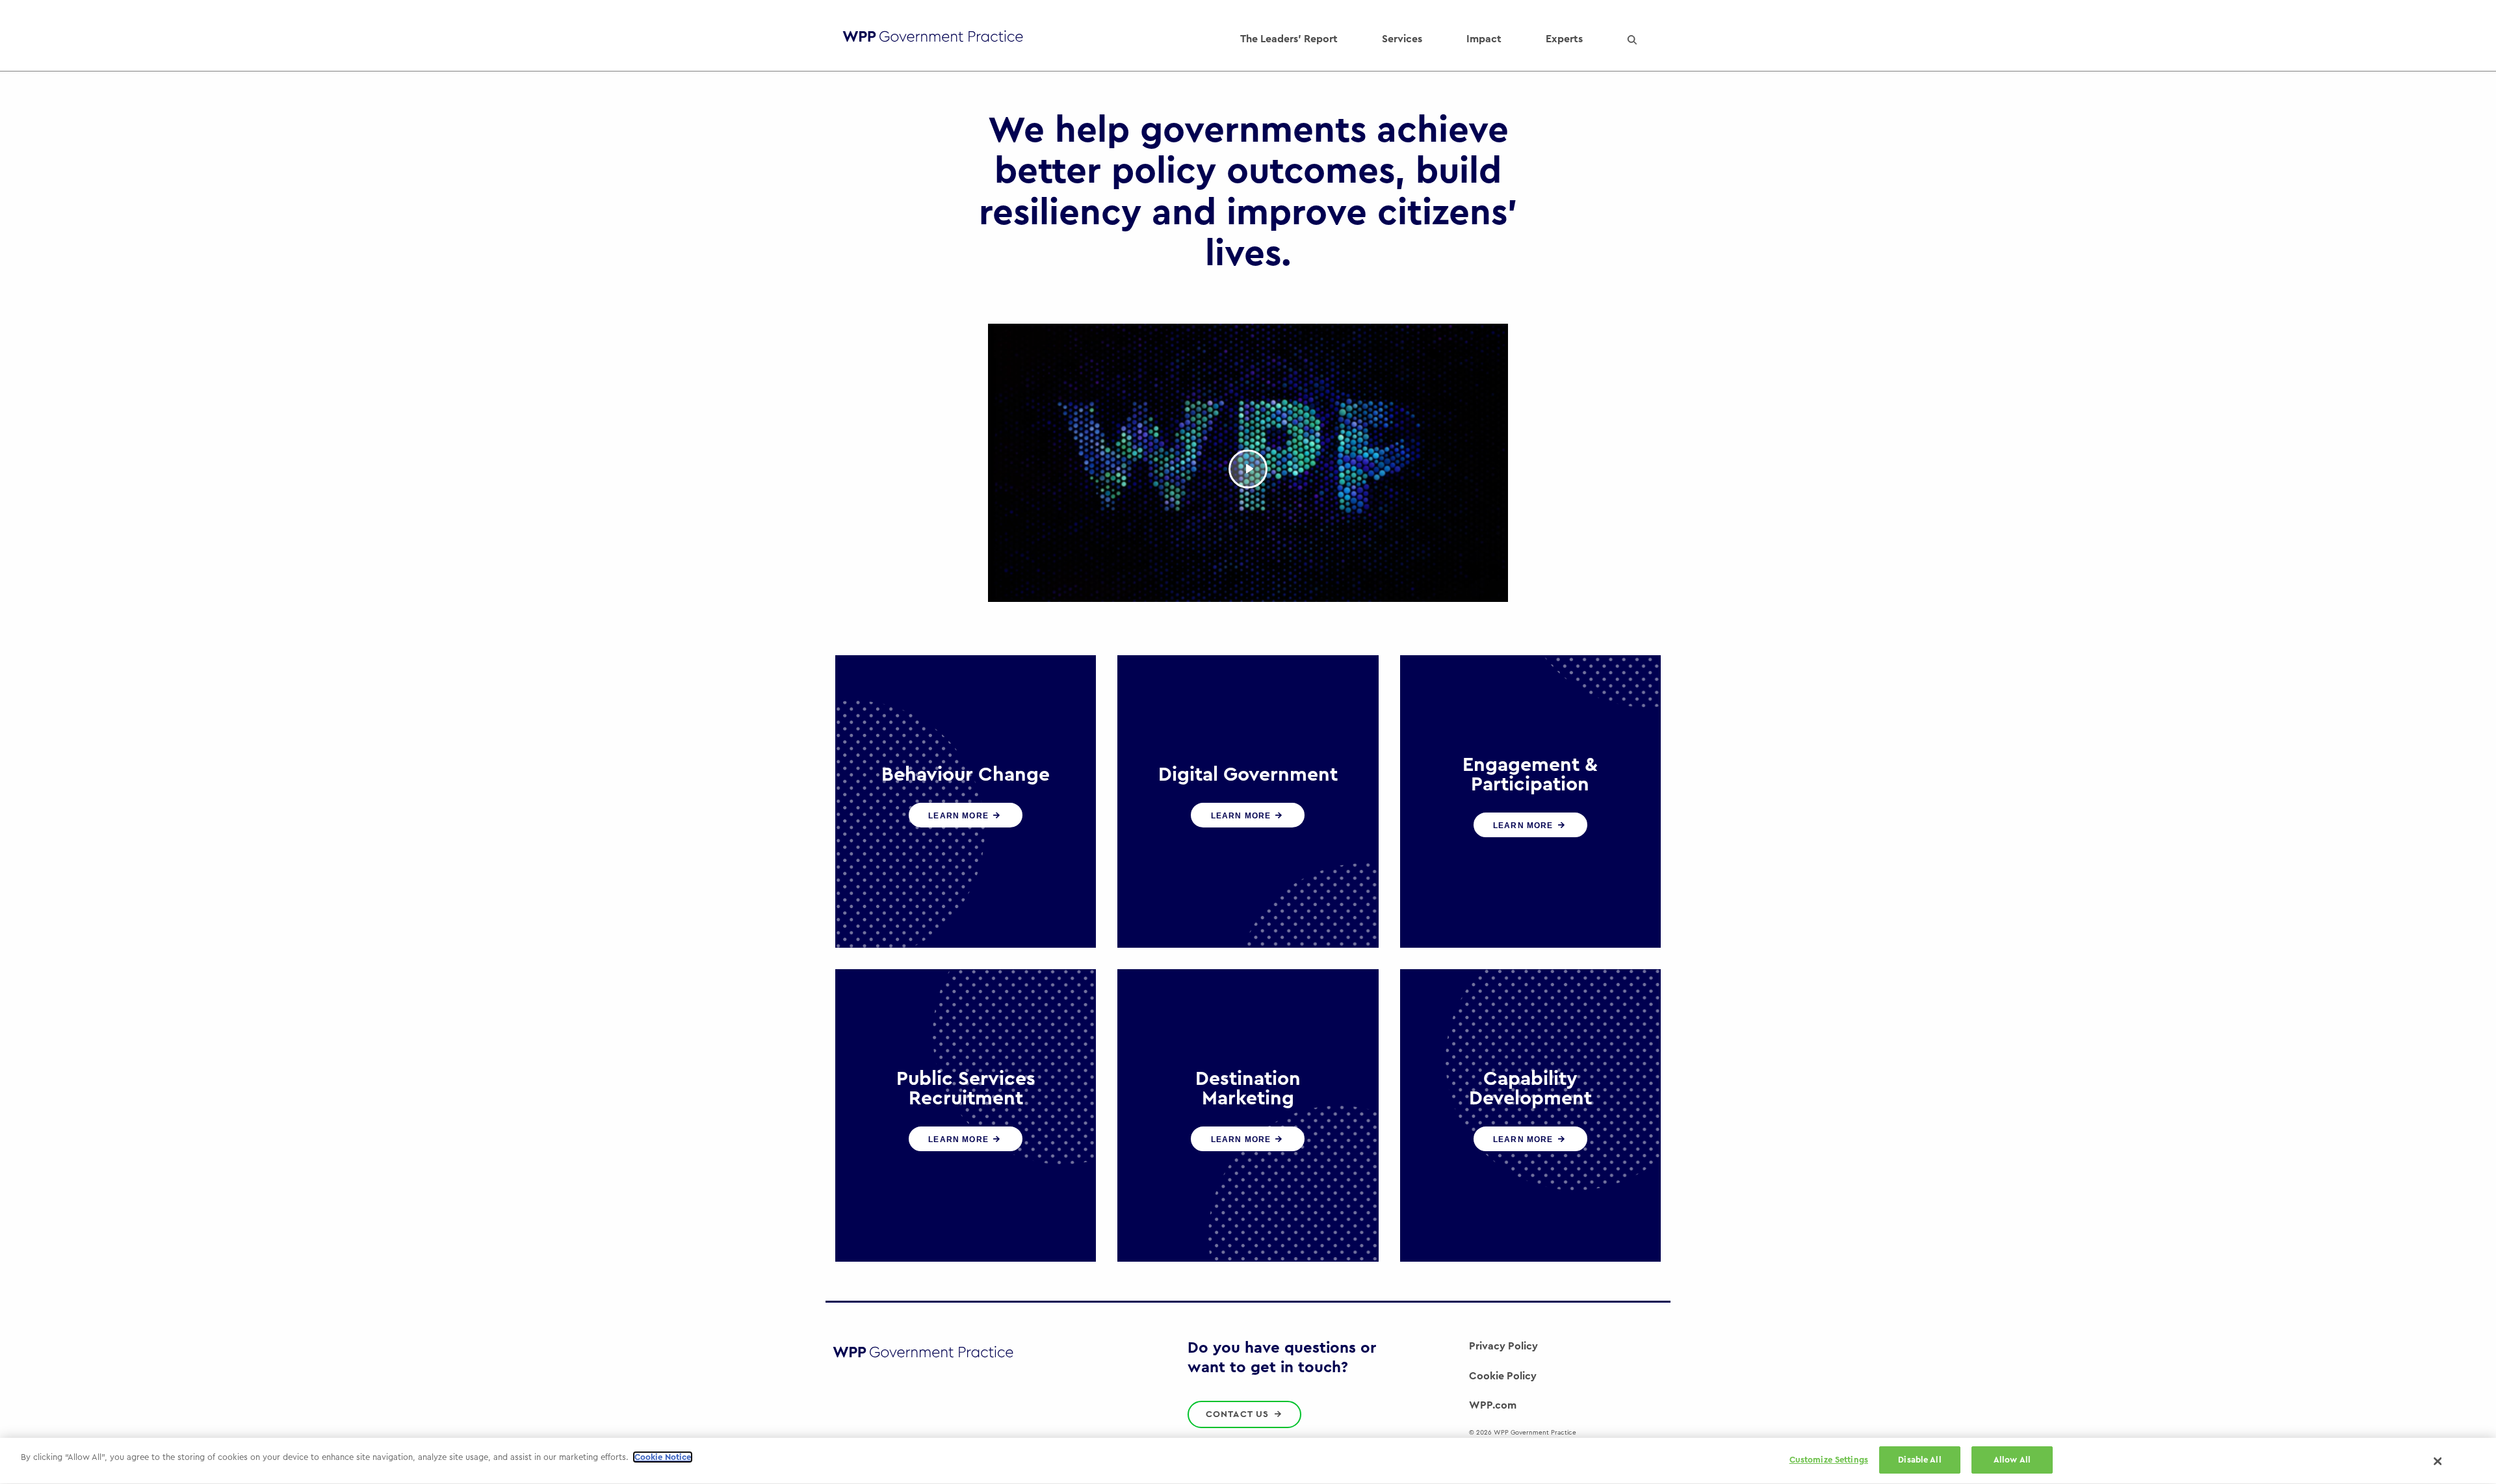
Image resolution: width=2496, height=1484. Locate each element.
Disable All (1919, 1460)
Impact (1484, 39)
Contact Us (1239, 1414)
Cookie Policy (1503, 1376)
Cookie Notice (663, 1457)
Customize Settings (1829, 1460)
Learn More (960, 816)
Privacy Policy (1503, 1346)
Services (1402, 39)
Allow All (2012, 1460)
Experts (1564, 39)
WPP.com (1493, 1405)
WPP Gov (933, 39)
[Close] (2438, 1461)
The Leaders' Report (1289, 39)
